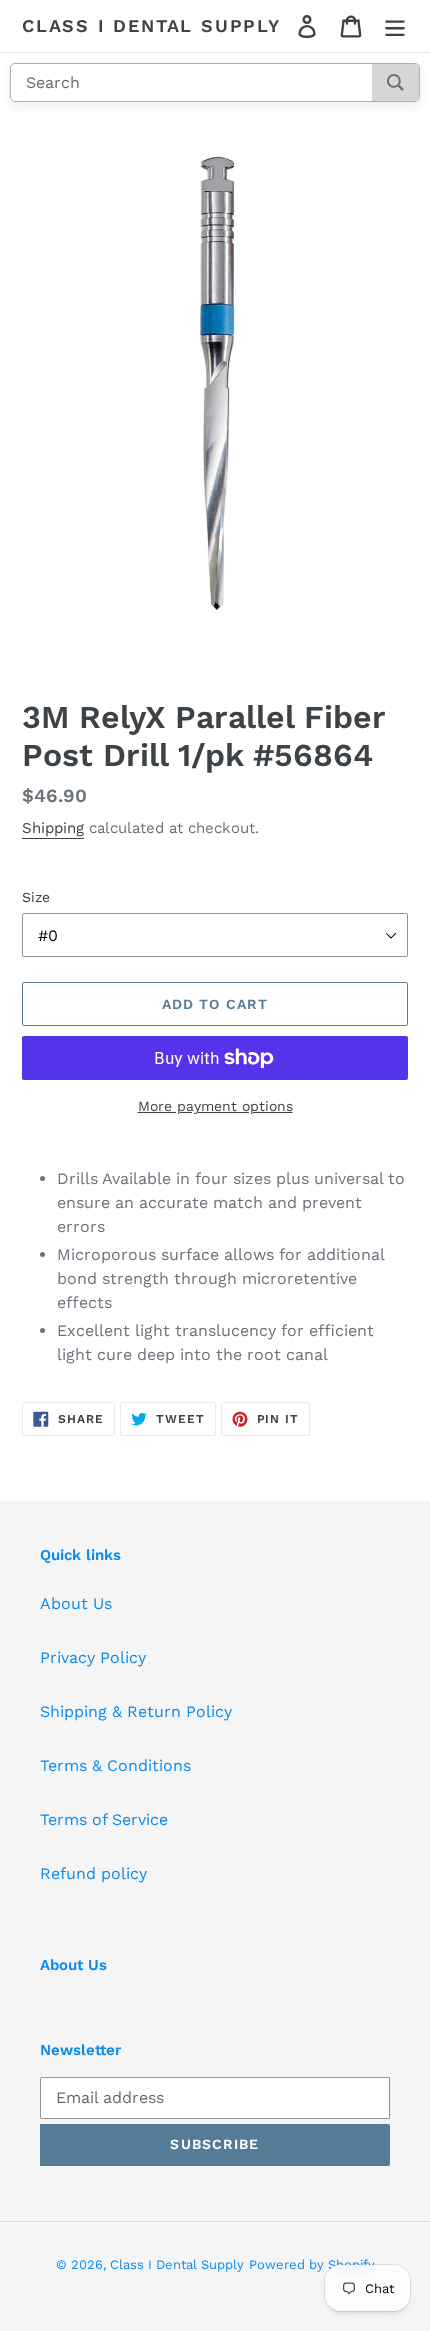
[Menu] (395, 26)
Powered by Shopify (312, 2264)
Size (36, 897)
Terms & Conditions (115, 1765)
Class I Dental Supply (151, 25)
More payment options (215, 1106)
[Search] (395, 82)
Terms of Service (104, 1819)
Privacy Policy (93, 1657)
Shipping (53, 828)
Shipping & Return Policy (136, 1711)
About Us (76, 1603)
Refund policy (93, 1873)
